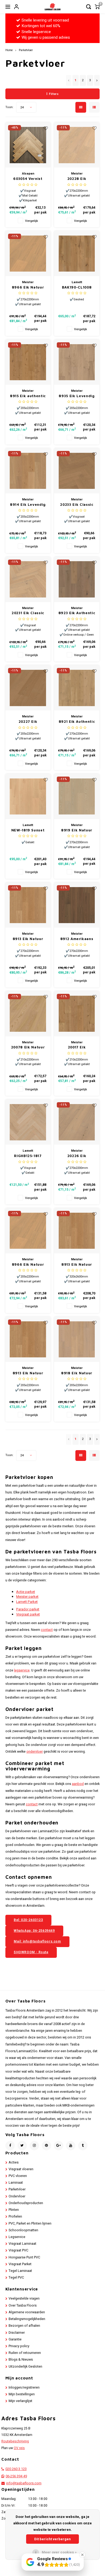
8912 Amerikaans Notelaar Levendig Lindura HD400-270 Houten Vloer (77, 939)
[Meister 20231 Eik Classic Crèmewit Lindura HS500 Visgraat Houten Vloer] (28, 579)
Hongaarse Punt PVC (24, 2257)
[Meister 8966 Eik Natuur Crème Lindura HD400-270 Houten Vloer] (28, 254)
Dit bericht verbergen (52, 2539)
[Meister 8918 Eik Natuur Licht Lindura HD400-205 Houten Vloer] (77, 1339)
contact (47, 1630)
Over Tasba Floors (23, 2305)
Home (9, 50)
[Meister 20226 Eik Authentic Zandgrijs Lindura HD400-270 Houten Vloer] (77, 1122)
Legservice (17, 2237)
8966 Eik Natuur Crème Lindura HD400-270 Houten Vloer (28, 288)
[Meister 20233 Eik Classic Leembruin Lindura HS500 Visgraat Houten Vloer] (77, 471)
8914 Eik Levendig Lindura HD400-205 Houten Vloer (28, 505)
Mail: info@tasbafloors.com (37, 1941)
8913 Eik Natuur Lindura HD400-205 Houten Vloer (28, 1373)
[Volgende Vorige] (97, 80)
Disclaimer (17, 2333)
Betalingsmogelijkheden (27, 2319)
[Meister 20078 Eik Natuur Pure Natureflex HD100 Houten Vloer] (28, 1014)
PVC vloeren (18, 2176)
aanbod (78, 1784)
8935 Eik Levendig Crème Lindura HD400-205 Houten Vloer (77, 396)
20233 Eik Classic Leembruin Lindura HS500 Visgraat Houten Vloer (77, 505)
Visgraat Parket (20, 2264)
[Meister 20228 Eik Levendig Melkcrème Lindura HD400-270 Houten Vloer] (77, 145)
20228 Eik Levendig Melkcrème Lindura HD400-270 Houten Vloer (77, 179)
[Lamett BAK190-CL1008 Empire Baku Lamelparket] (77, 254)
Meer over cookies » (59, 2552)
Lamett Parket (27, 1602)
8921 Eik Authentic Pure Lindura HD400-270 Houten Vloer (77, 722)
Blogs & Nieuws (21, 2360)
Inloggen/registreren (24, 2388)
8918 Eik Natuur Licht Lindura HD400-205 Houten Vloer (77, 1373)
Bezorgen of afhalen (24, 2326)
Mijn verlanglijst (20, 2401)
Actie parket (26, 1592)
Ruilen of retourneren (25, 2353)
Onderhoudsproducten (26, 2203)
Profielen (15, 2216)
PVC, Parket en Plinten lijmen (30, 2223)
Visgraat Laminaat (22, 2244)
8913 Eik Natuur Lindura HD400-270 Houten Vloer (28, 939)
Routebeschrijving (15, 2441)
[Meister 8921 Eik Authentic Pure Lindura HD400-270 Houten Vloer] (77, 688)
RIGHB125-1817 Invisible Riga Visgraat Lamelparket (28, 1156)
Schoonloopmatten (23, 2230)
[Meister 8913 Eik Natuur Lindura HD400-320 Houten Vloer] (77, 1231)
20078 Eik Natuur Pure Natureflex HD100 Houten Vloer (28, 1047)
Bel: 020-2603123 (28, 1920)
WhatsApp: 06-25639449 (34, 1931)
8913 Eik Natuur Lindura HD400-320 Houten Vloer (77, 1265)
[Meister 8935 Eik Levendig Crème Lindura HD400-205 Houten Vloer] (77, 362)
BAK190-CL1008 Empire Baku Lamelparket (77, 288)
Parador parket (28, 1609)
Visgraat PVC (18, 2250)
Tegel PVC (16, 2278)
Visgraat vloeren (21, 2169)
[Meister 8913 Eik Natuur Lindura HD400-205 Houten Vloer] (28, 1339)
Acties (14, 2162)
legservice (22, 1670)
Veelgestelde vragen (24, 2299)
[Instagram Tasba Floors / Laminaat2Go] (34, 2146)
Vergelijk (31, 221)
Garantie (15, 2339)
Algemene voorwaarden (27, 2312)
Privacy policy (19, 2346)
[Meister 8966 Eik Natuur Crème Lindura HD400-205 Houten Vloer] (28, 1231)
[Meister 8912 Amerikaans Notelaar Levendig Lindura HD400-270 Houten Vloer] (77, 905)
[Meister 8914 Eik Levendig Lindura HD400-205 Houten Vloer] (28, 471)
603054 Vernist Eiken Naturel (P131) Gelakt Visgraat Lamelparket (28, 179)
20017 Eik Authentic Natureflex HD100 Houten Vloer (77, 1047)
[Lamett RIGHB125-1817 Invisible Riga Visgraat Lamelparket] (28, 1122)
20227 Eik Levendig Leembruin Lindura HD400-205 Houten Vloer (28, 722)
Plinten (14, 2210)
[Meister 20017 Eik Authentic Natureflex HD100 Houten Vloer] (77, 1014)
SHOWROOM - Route (31, 1952)
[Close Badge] (82, 2555)
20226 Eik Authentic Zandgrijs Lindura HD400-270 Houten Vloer (77, 1156)
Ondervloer (17, 2196)
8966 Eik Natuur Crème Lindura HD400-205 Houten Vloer (28, 1265)
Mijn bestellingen (22, 2394)
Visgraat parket (28, 1614)
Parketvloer (26, 50)
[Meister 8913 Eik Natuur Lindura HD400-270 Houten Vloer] (28, 905)
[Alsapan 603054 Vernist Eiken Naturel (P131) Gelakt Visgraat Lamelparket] (28, 145)
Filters (54, 94)
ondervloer (35, 1752)
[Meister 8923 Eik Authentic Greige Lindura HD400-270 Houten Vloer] (77, 579)
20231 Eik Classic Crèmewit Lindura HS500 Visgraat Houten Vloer (28, 613)
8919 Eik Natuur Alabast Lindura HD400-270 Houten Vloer (77, 830)
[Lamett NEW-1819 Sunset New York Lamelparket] (28, 796)
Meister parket (27, 1597)
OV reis (19, 2448)
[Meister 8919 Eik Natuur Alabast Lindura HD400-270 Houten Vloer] (77, 796)
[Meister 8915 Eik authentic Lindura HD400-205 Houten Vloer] (28, 362)
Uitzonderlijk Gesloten (25, 2367)
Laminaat (16, 2183)
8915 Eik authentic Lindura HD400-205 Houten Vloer (28, 396)
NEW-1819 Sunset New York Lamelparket (28, 830)
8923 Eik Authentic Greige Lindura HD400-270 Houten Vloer (77, 613)
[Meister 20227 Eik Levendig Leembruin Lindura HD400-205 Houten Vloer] (28, 688)
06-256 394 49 (16, 2476)
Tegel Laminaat (20, 2271)
